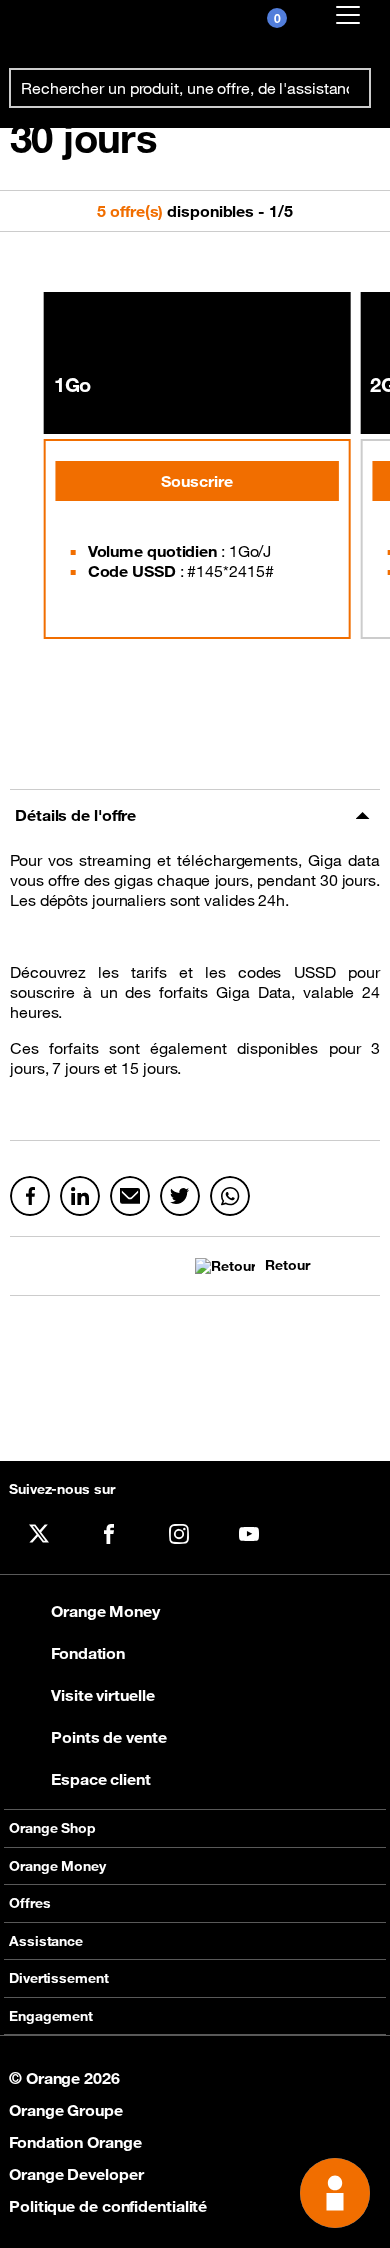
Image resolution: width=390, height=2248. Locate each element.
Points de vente (109, 1737)
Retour (287, 1265)
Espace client (101, 1779)
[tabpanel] (195, 990)
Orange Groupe (66, 2110)
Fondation (88, 1653)
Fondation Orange (75, 2142)
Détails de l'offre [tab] (75, 815)
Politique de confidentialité (108, 2206)
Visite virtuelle (102, 1695)
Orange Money (105, 1611)
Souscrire (196, 481)
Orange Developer (76, 2174)
